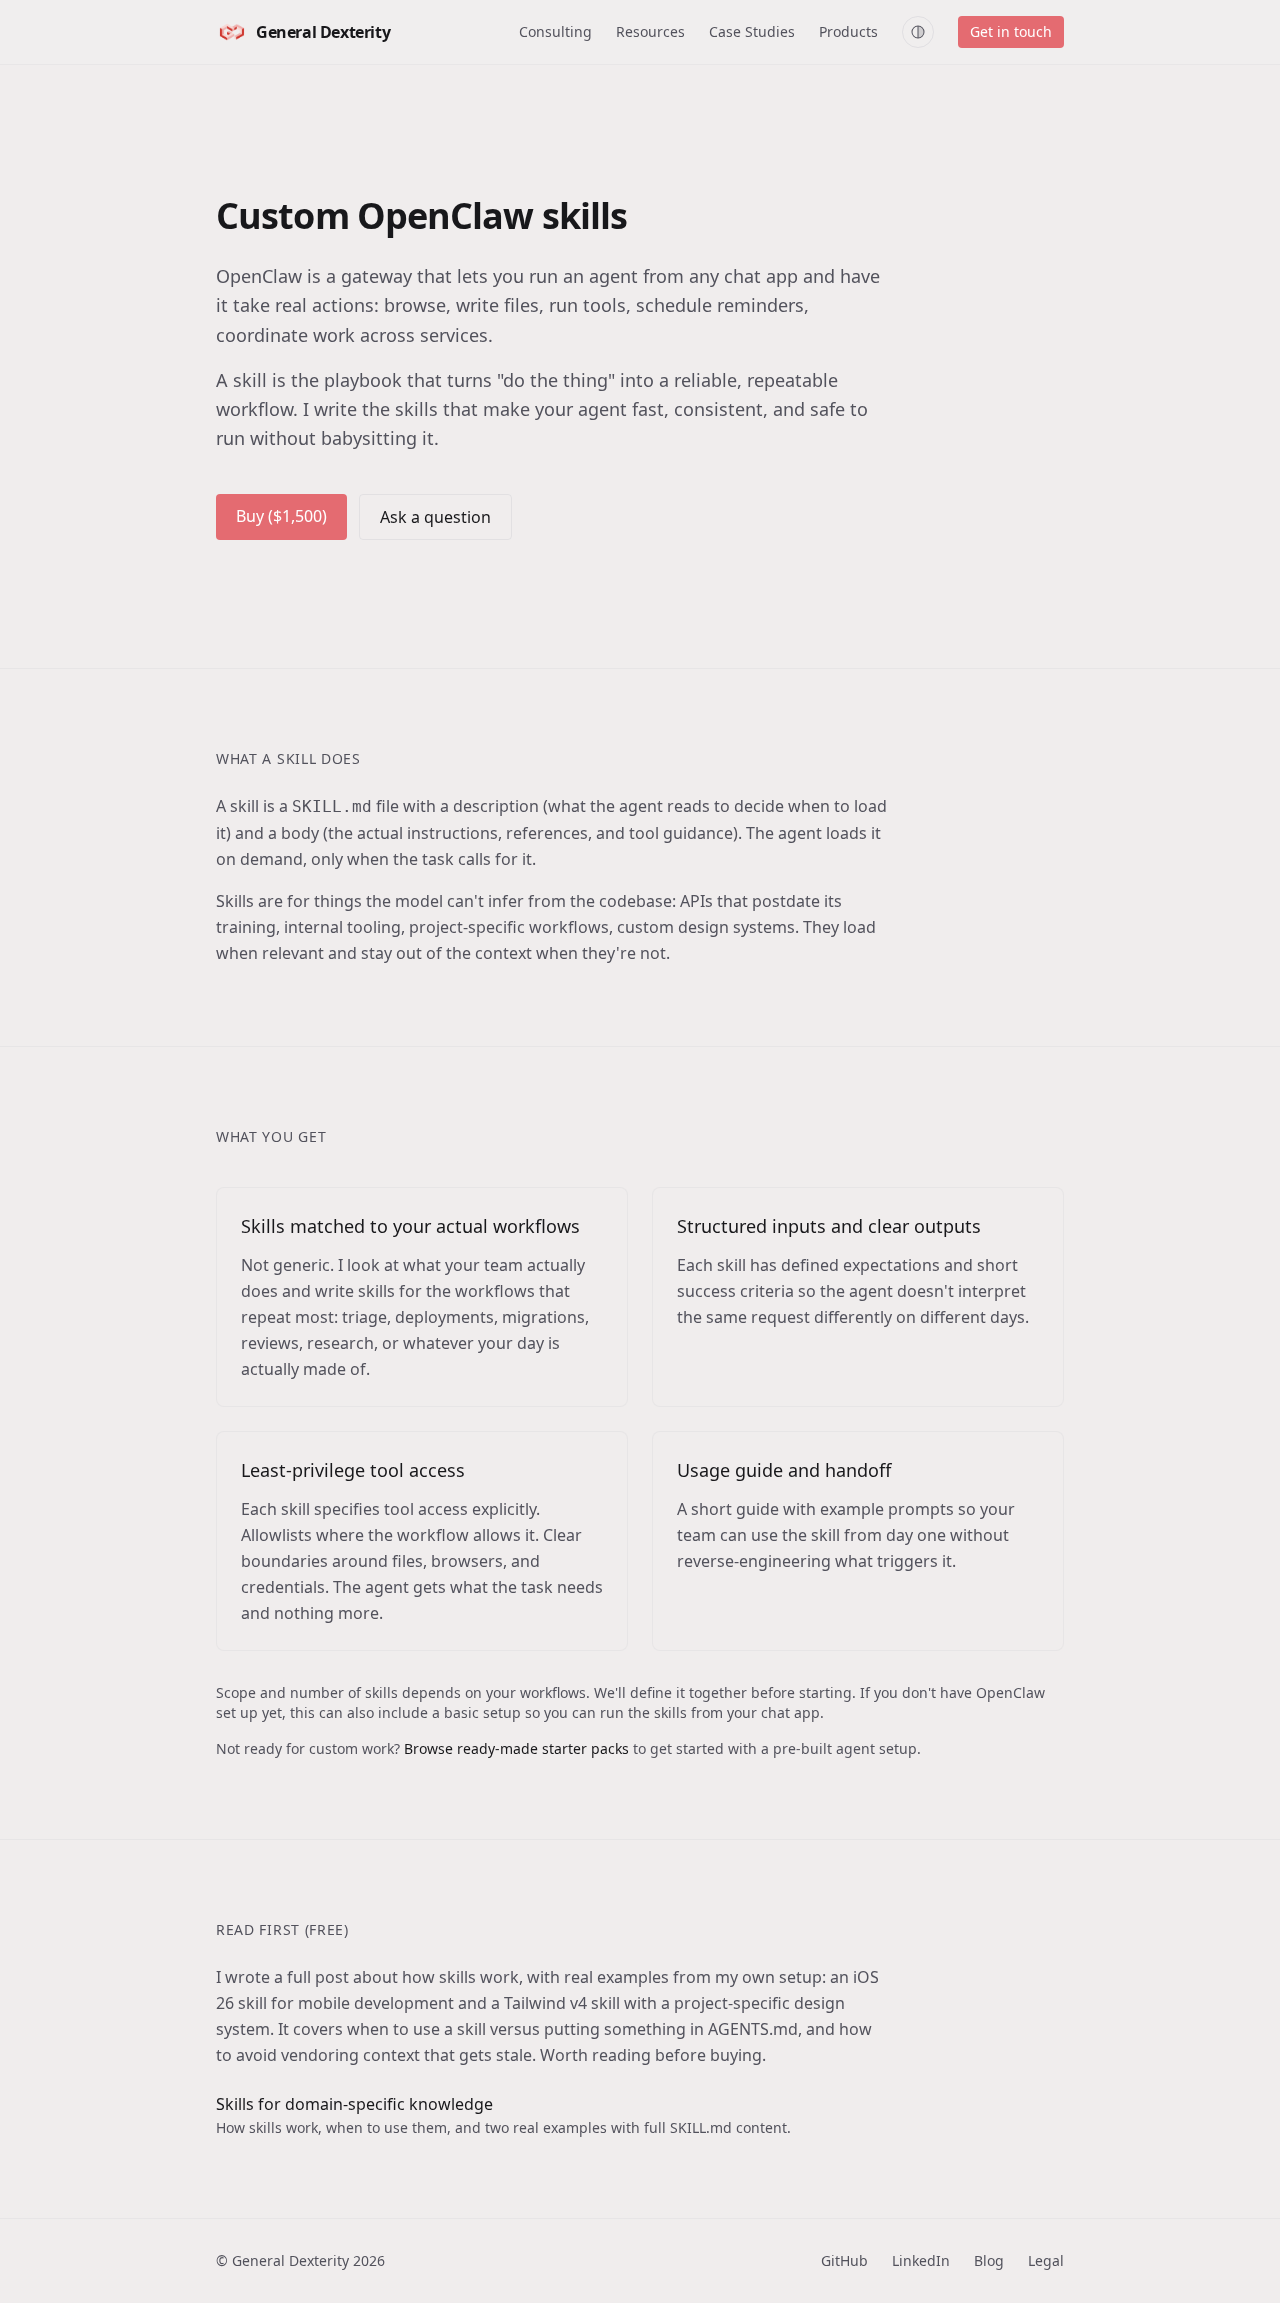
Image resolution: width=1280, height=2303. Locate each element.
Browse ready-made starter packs (516, 1748)
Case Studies (752, 31)
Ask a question (435, 517)
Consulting (555, 31)
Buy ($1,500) (281, 516)
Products (848, 31)
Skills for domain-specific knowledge (354, 2104)
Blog (989, 2260)
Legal (1046, 2260)
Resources (650, 31)
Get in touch (1011, 31)
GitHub (844, 2260)
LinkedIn (921, 2260)
